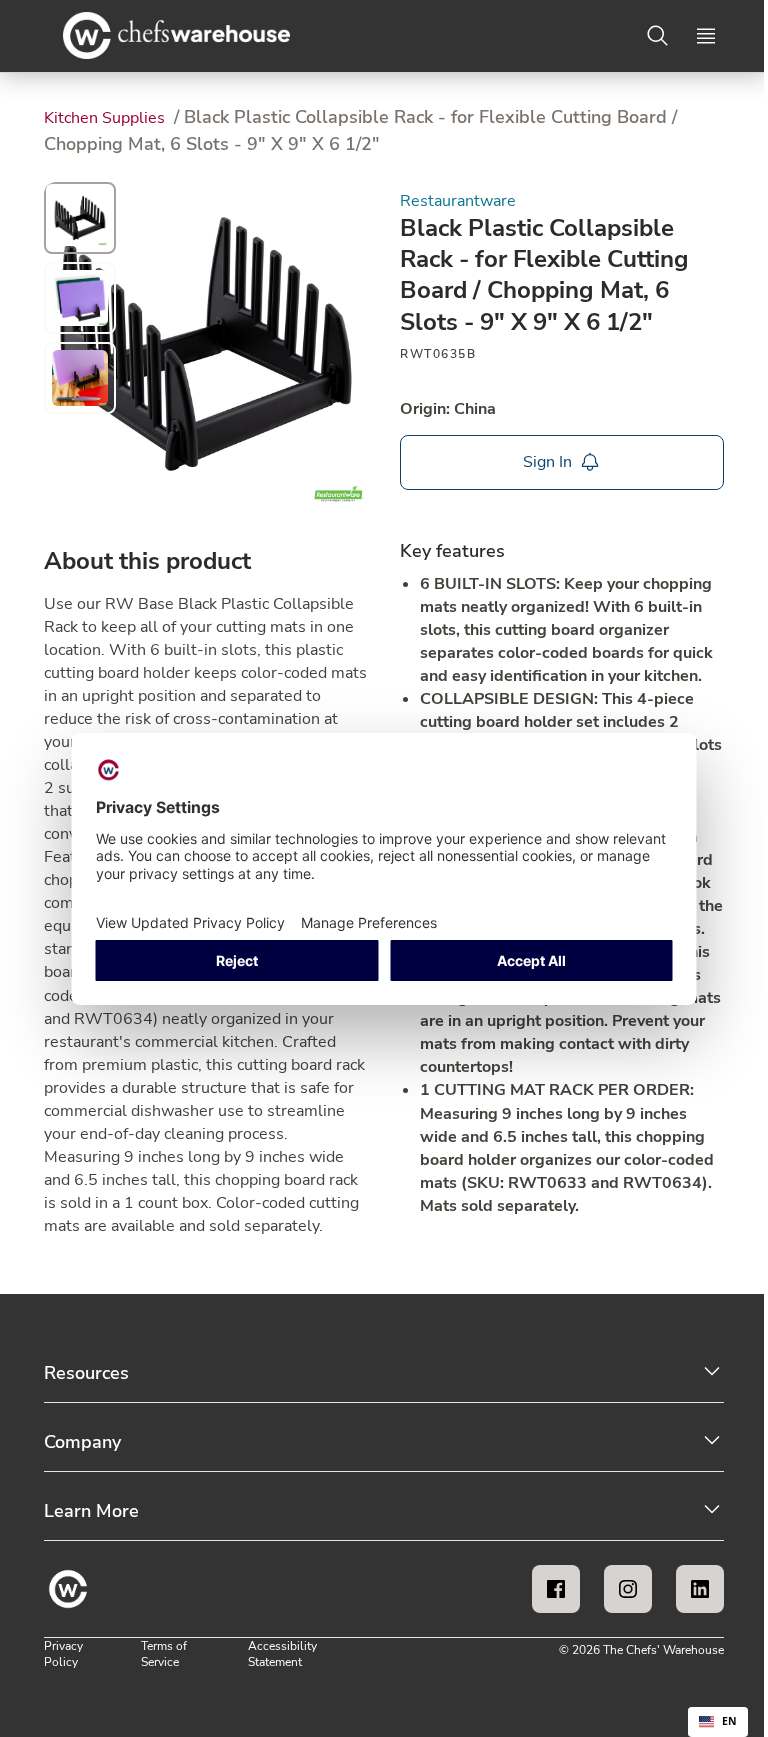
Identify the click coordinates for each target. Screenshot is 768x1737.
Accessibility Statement (282, 1654)
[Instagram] (628, 1589)
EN (729, 1721)
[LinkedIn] (700, 1589)
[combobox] (718, 1722)
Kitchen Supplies (106, 118)
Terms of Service (164, 1654)
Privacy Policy (63, 1654)
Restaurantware (458, 201)
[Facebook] (556, 1589)
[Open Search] (658, 36)
